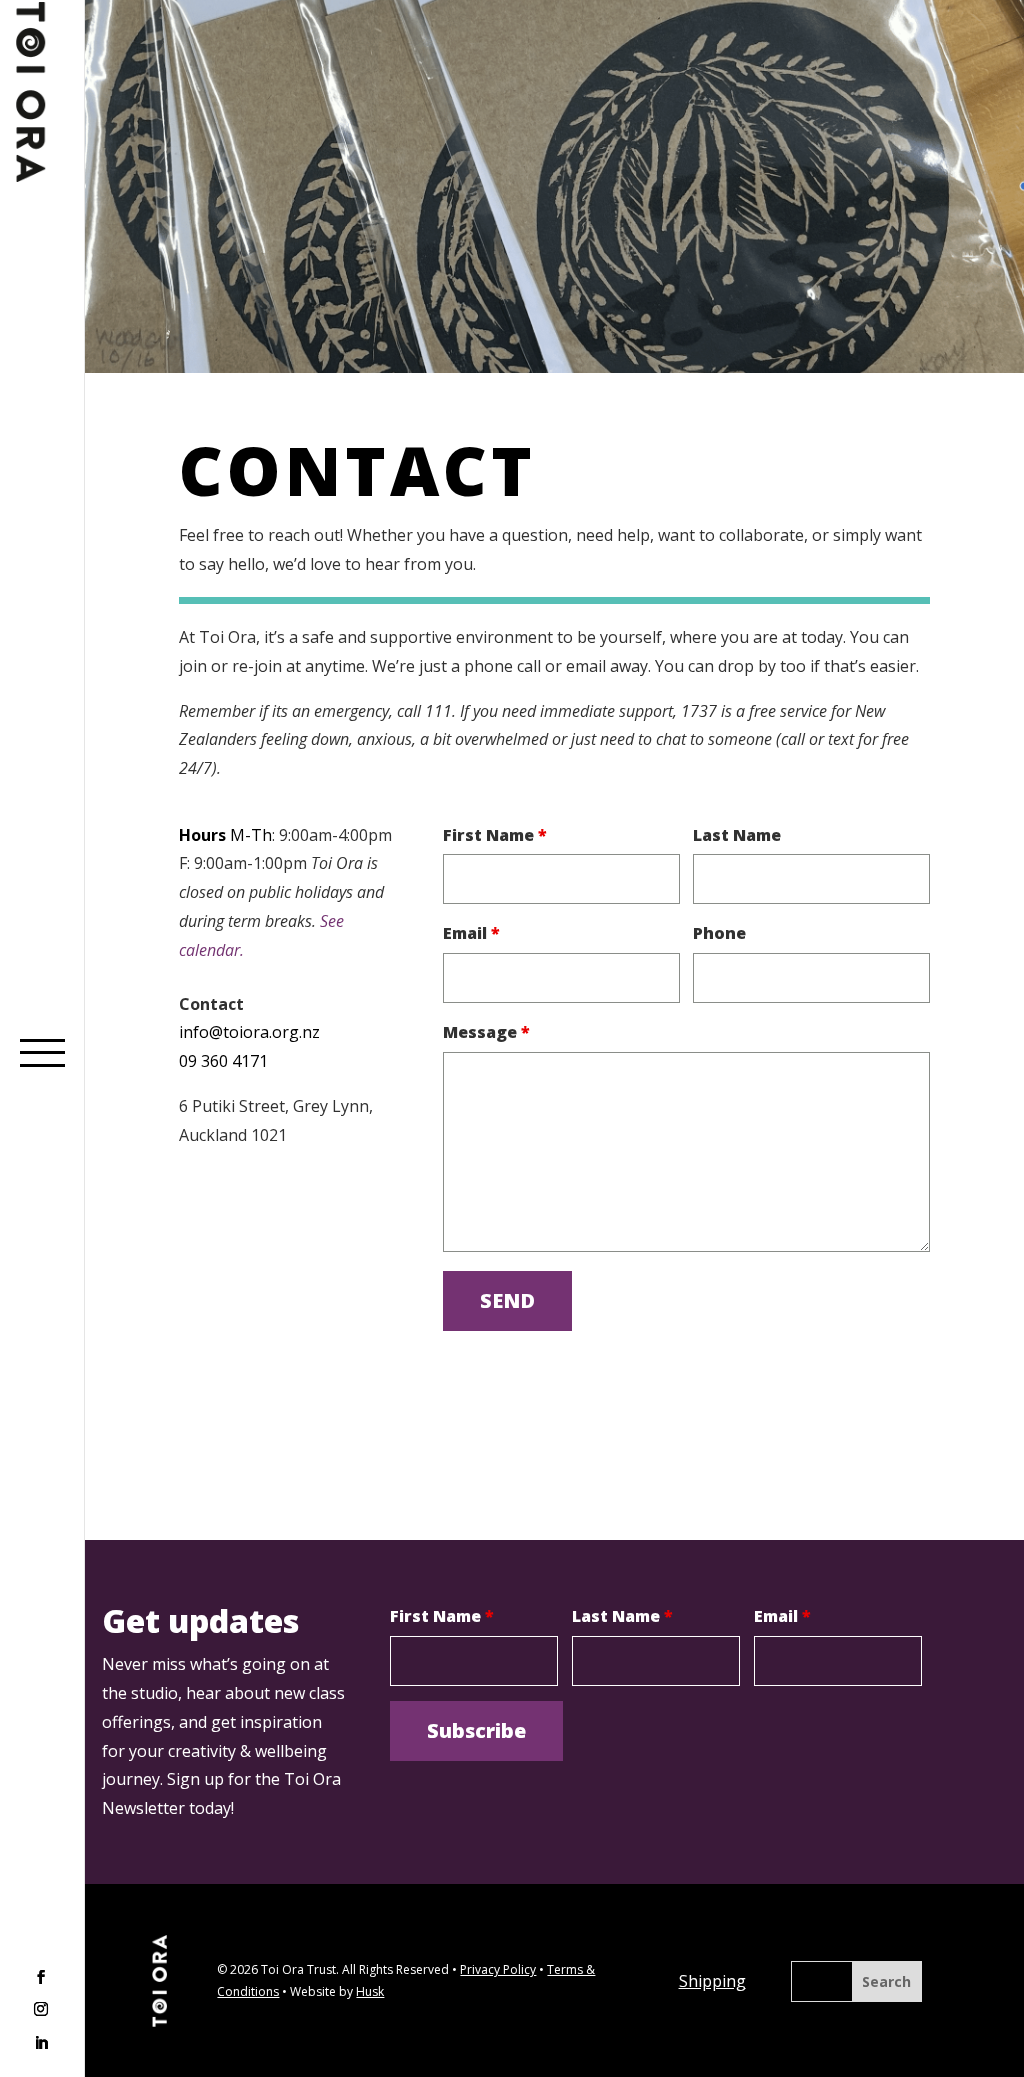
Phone (719, 933)
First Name (495, 835)
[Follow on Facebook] (41, 1979)
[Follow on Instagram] (41, 2011)
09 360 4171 (223, 1061)
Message (486, 1032)
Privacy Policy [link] (498, 1969)
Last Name (737, 835)
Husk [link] (370, 1991)
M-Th (251, 835)
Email (471, 933)
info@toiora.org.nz (249, 1032)
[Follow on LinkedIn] (41, 2043)
